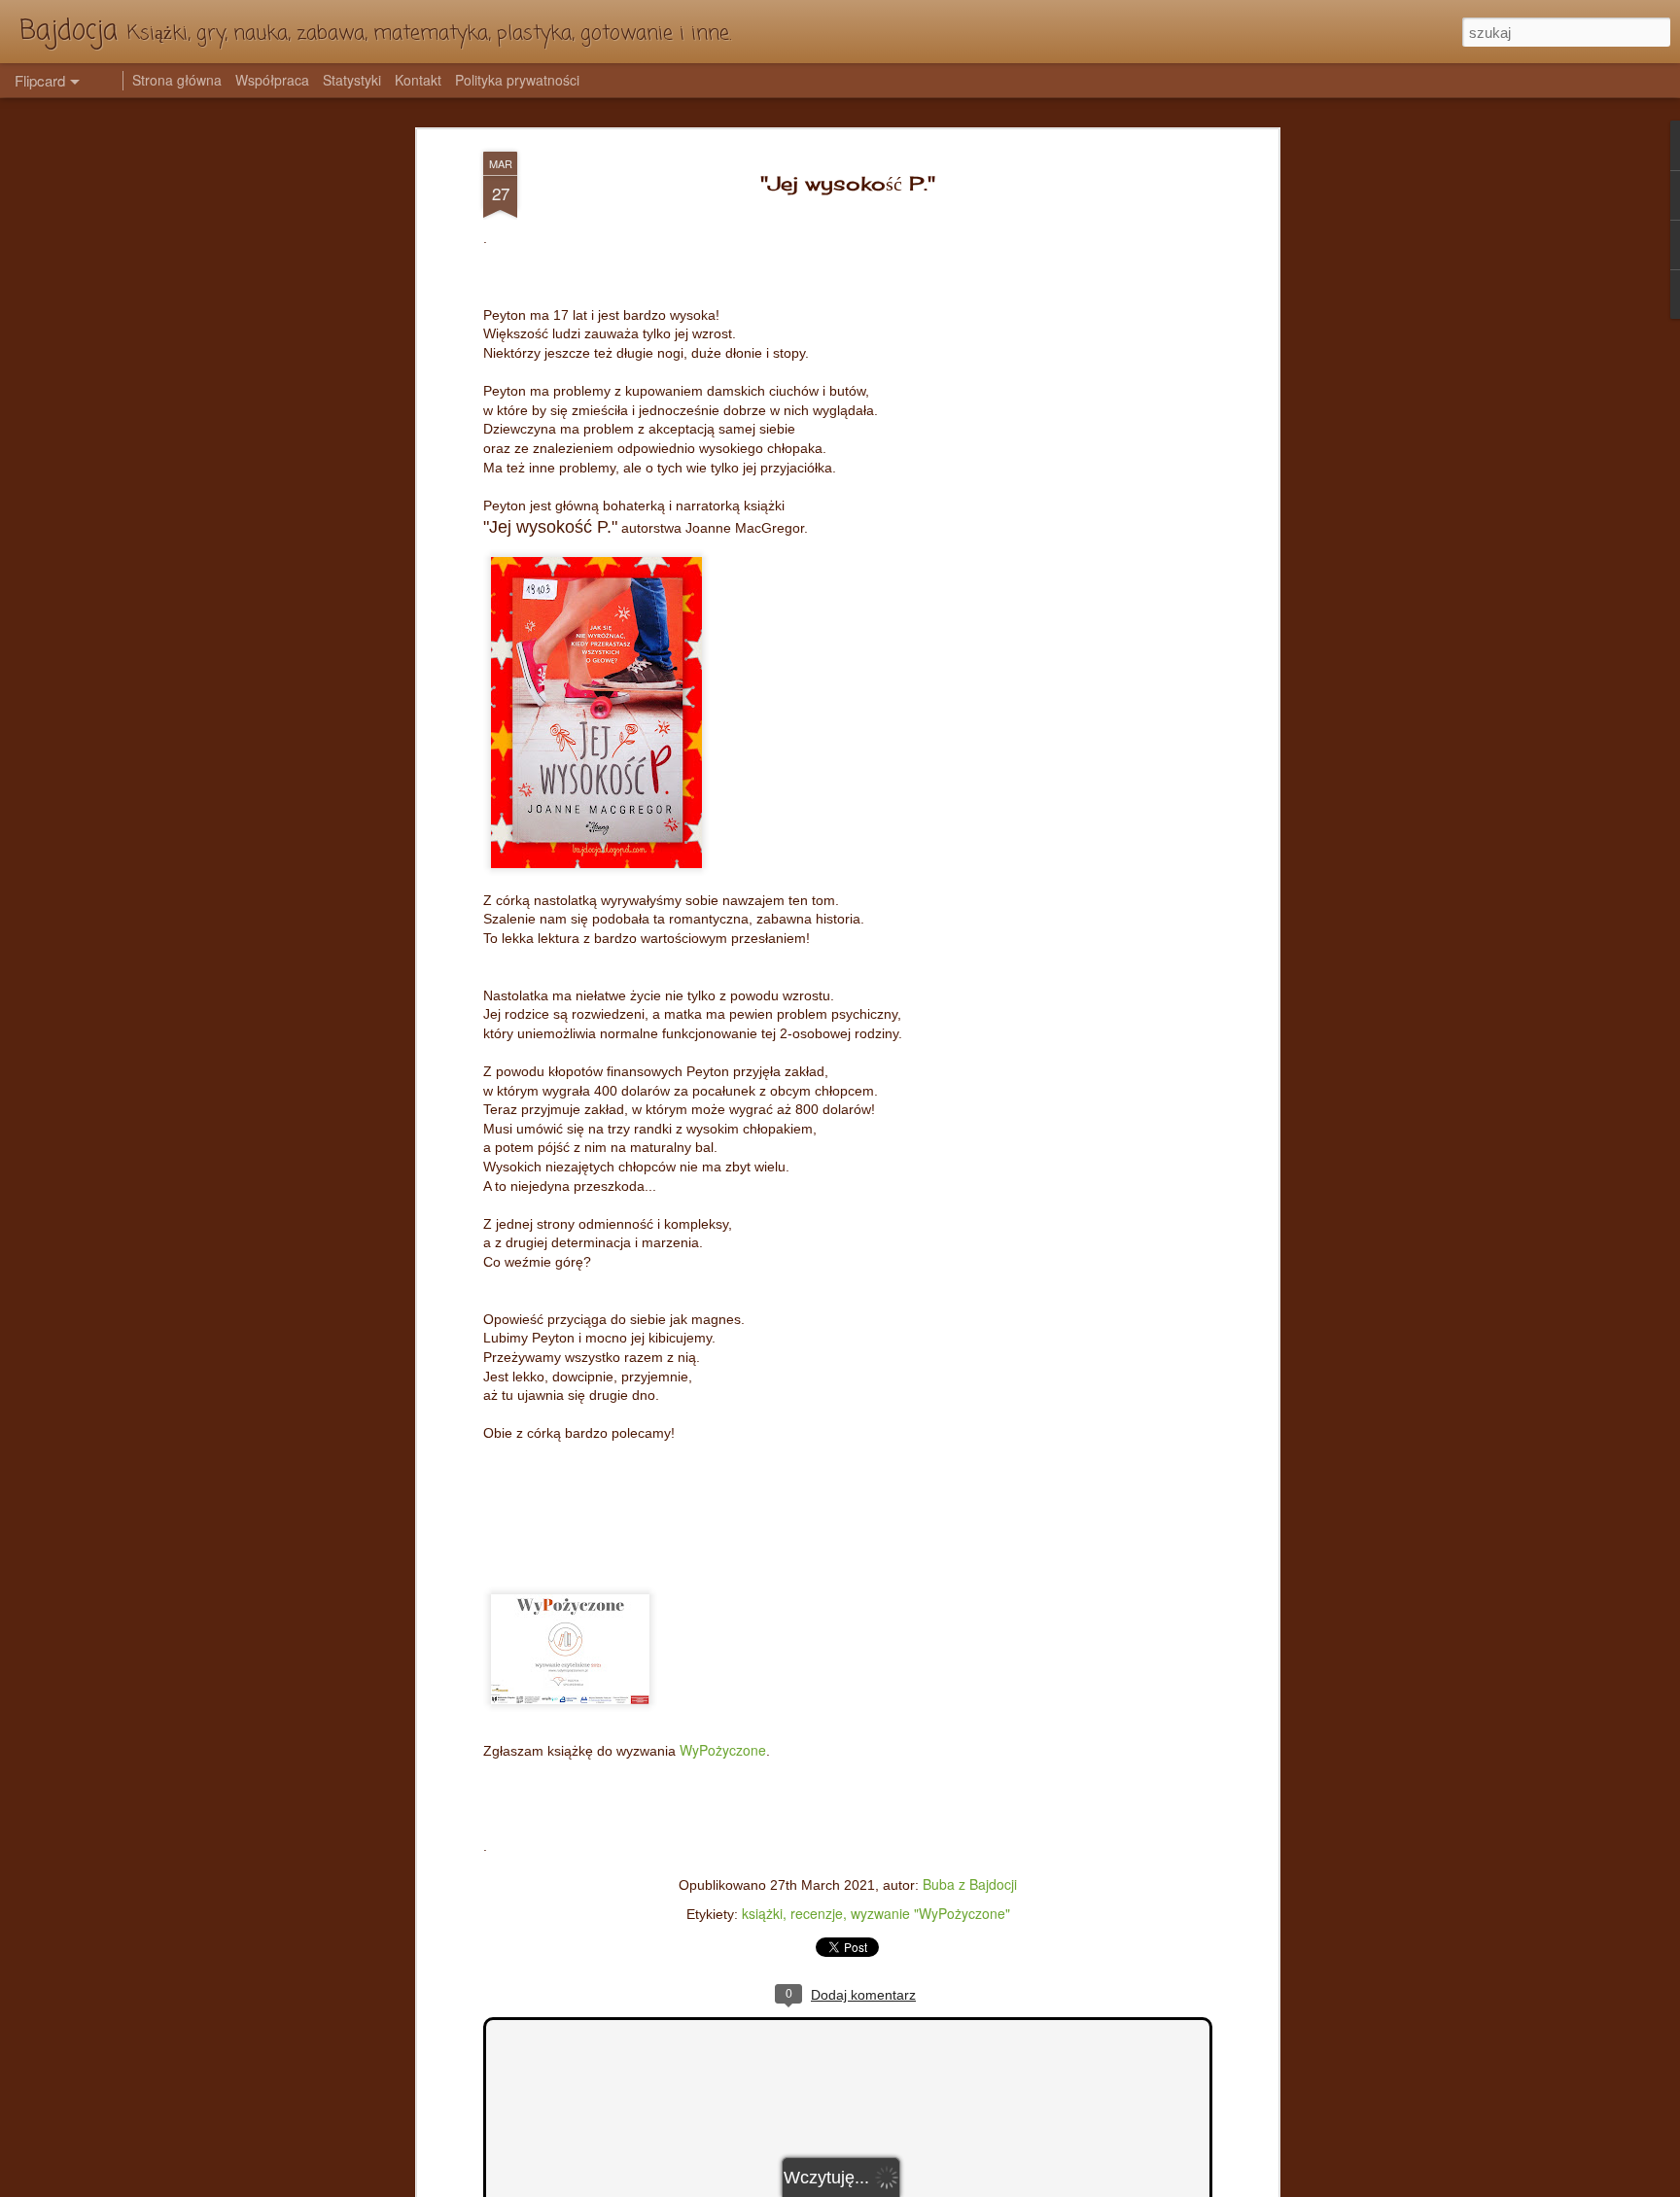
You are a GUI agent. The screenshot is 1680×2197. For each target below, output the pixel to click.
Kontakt (418, 80)
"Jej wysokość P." (848, 183)
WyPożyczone (723, 1750)
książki (762, 1913)
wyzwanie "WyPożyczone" (930, 1913)
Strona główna (177, 80)
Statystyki (352, 80)
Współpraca (272, 80)
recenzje (817, 1913)
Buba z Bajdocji (970, 1884)
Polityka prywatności (517, 80)
